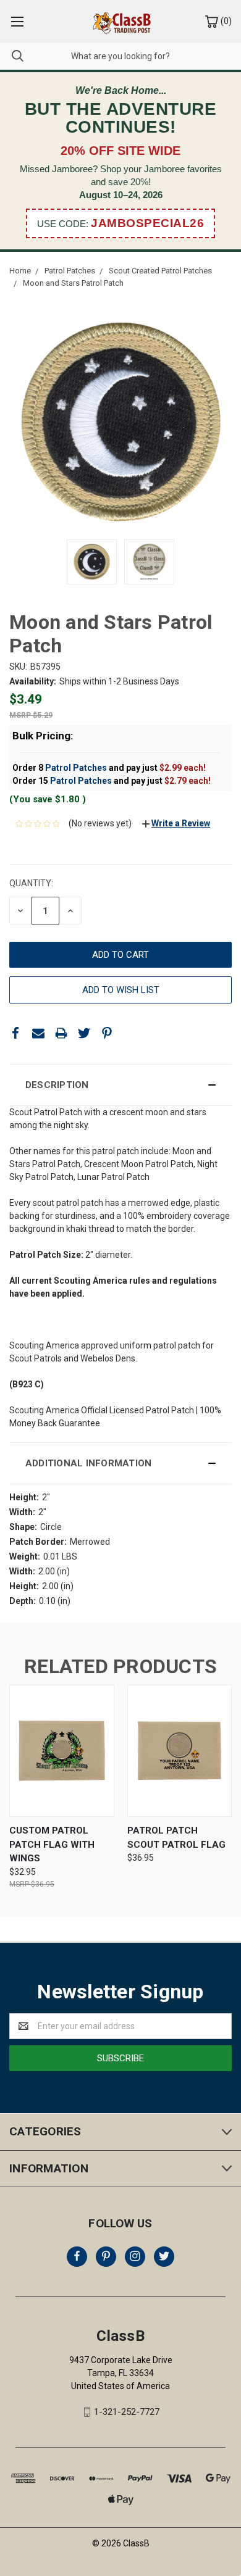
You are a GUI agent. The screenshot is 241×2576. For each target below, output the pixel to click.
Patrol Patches (76, 768)
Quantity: (31, 883)
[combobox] (120, 56)
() (225, 21)
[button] (120, 1085)
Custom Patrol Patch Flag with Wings (52, 1844)
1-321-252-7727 (127, 2412)
